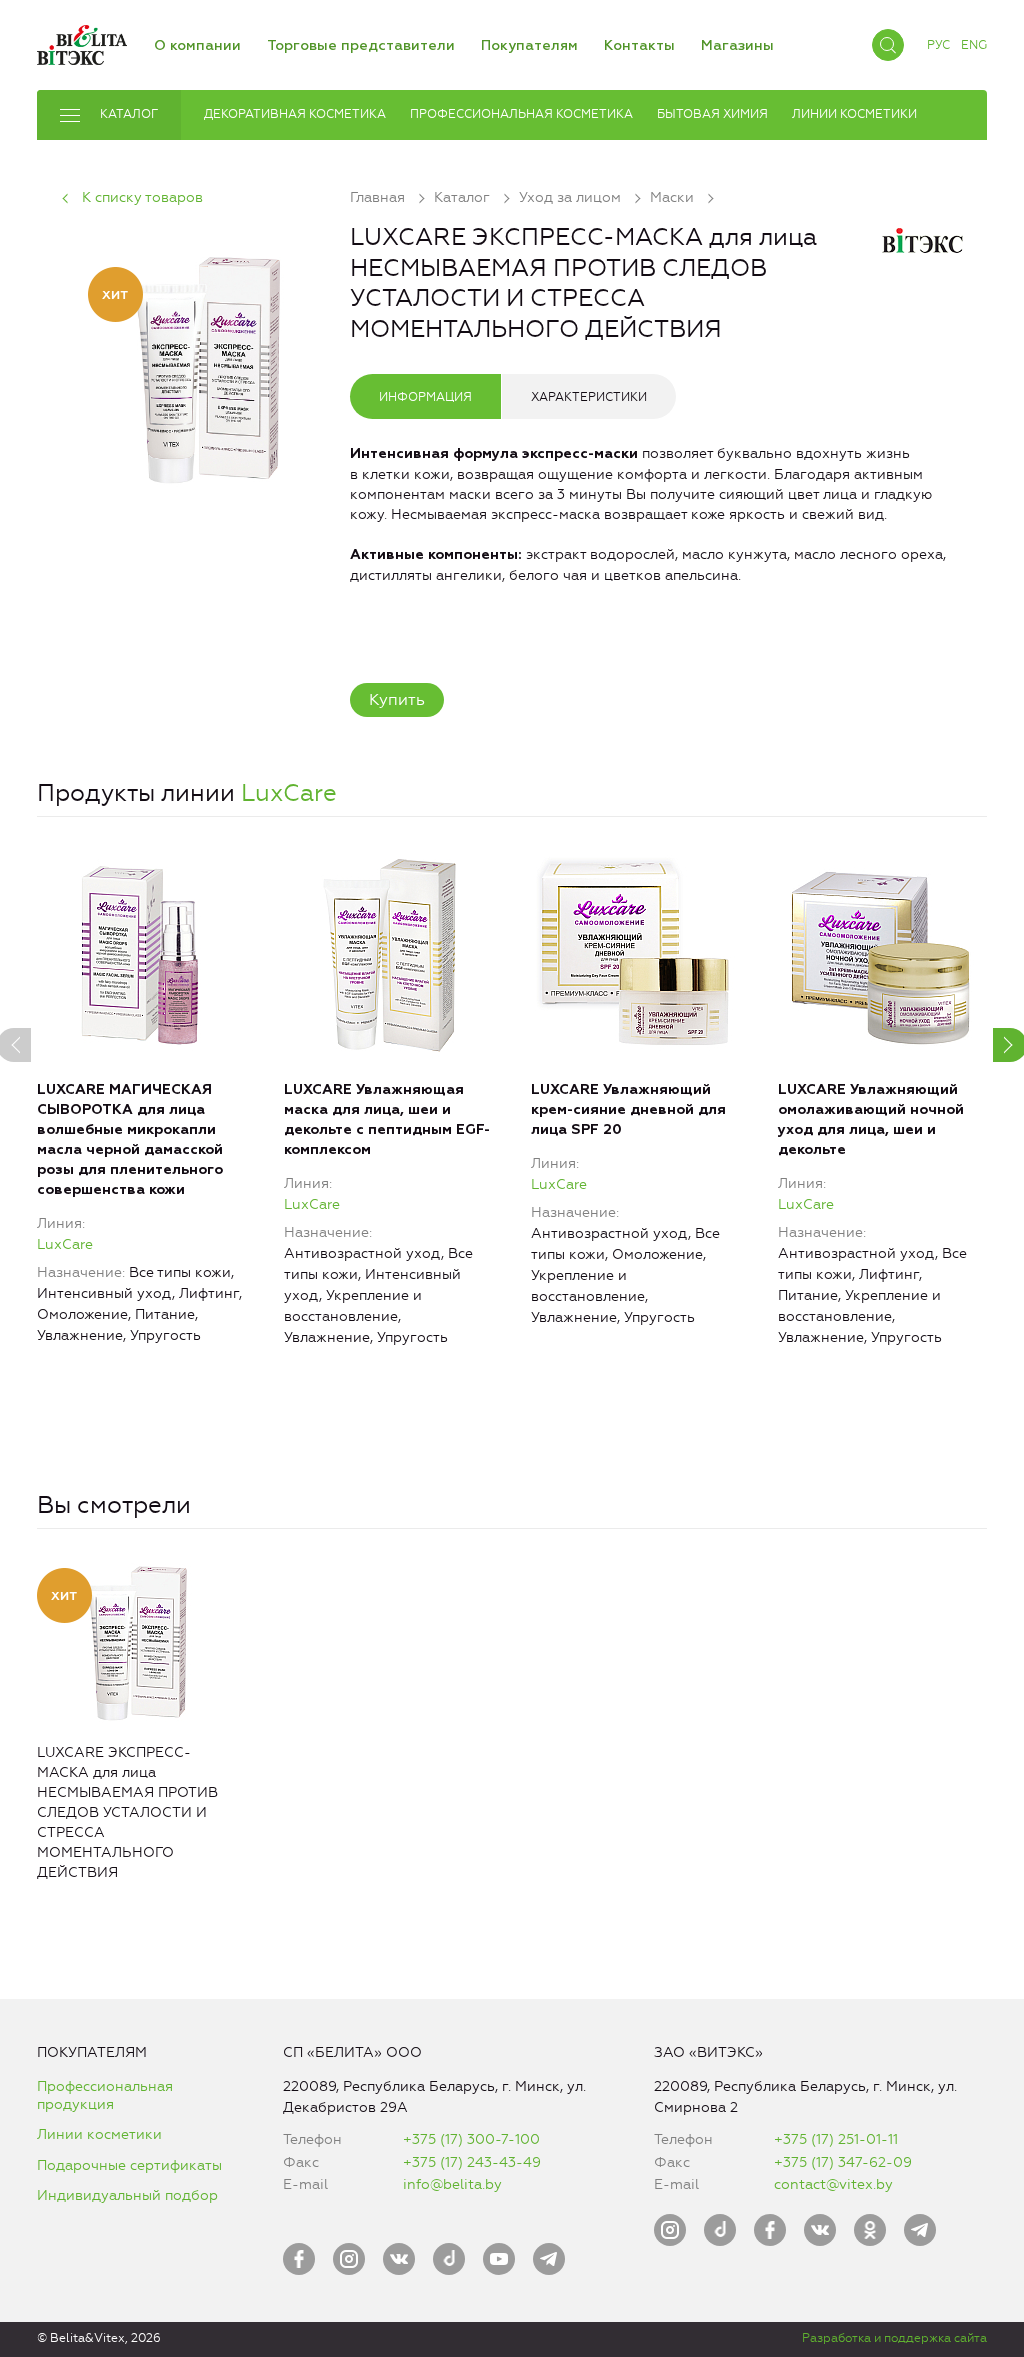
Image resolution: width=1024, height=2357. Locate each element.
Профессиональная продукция (105, 2095)
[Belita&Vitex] (82, 41)
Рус (938, 45)
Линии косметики (99, 2134)
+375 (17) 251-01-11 (836, 2139)
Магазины (737, 46)
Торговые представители (361, 46)
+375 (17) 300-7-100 (471, 2139)
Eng (974, 45)
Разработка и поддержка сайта (894, 2338)
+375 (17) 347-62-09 (843, 2162)
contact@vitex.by (833, 2184)
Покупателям (529, 46)
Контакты (639, 46)
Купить (397, 699)
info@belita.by (452, 2184)
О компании (197, 46)
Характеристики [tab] (589, 397)
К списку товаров (142, 197)
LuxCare (289, 793)
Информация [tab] (425, 397)
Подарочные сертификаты (129, 2165)
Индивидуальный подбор (127, 2195)
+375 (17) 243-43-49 (472, 2162)
